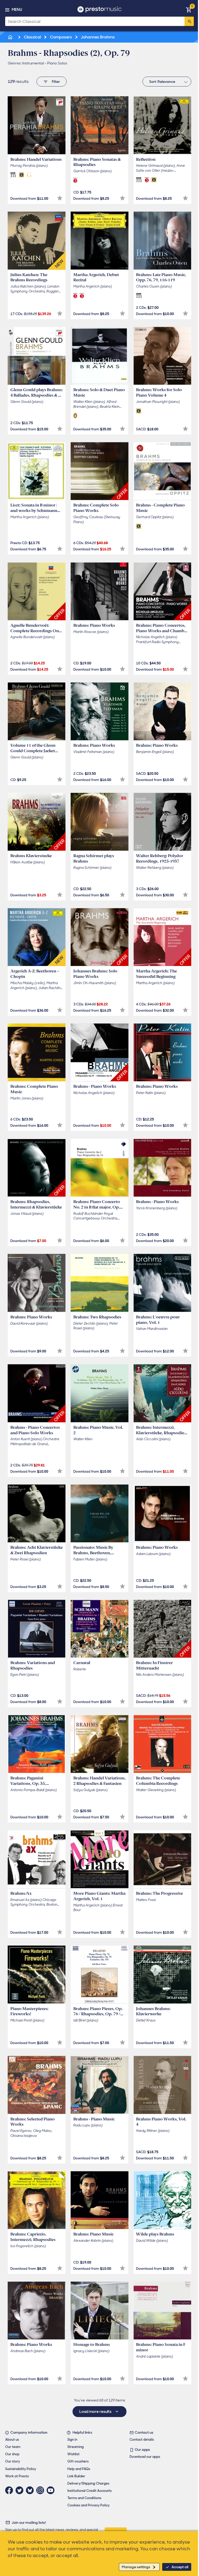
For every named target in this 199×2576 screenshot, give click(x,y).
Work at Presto (17, 2476)
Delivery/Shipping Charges (88, 2483)
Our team (13, 2447)
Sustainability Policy (21, 2469)
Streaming (76, 2447)
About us (12, 2440)
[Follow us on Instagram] (41, 2490)
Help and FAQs (79, 2469)
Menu (17, 10)
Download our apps (145, 2457)
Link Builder (76, 2476)
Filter (56, 82)
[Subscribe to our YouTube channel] (52, 2490)
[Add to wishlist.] (60, 198)
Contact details (142, 2440)
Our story (13, 2461)
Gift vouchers (78, 2461)
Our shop (12, 2454)
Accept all (180, 2567)
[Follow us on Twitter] (21, 2490)
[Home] (11, 37)
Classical (32, 37)
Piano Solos (57, 63)
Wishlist (73, 2454)
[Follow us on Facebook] (10, 2490)
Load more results (96, 2412)
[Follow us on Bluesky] (31, 2490)
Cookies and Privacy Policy (88, 2505)
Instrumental (33, 63)
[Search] (189, 21)
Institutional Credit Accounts (90, 2491)
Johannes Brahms (97, 37)
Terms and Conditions (84, 2498)
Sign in (72, 2440)
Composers (61, 37)
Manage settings (136, 2567)
